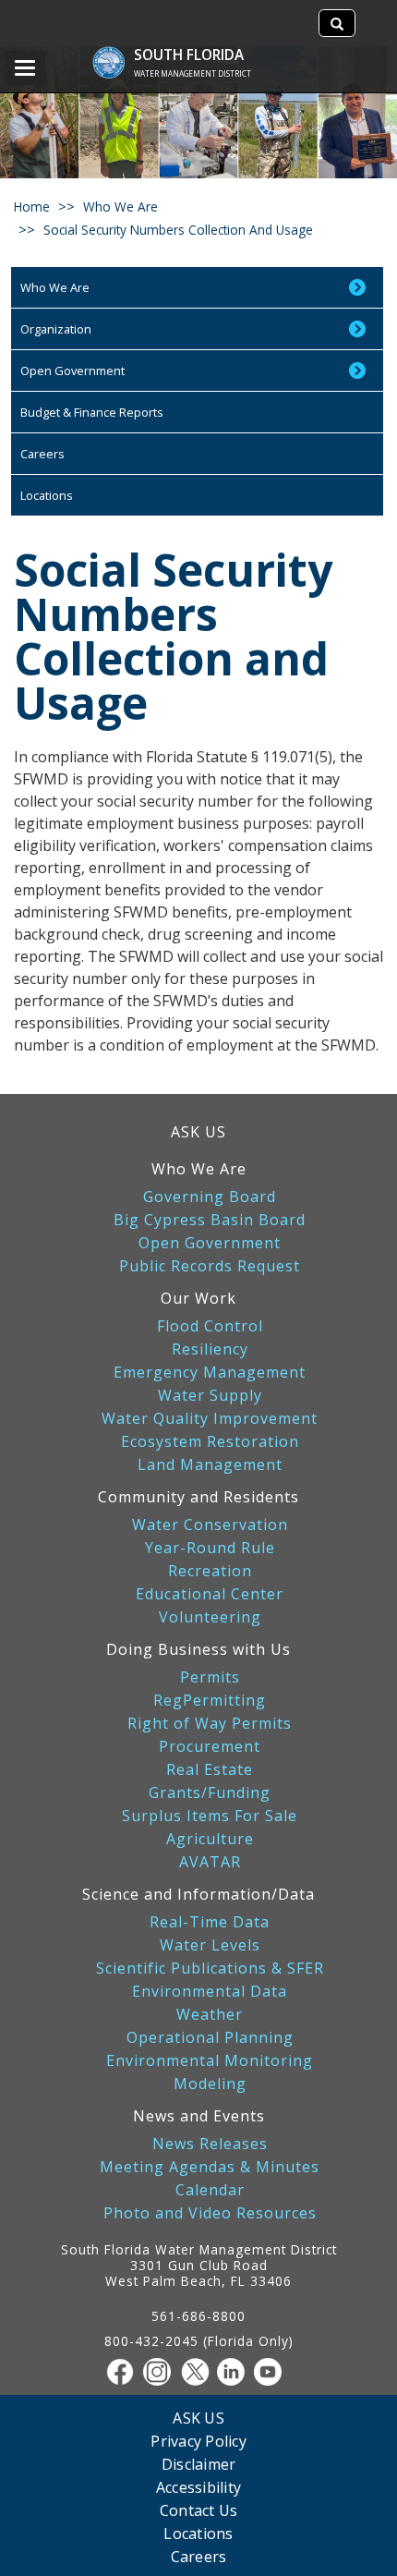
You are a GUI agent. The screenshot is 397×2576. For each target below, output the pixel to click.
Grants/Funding (210, 1793)
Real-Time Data (210, 1922)
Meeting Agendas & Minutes (210, 2167)
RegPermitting (210, 1701)
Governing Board (210, 1197)
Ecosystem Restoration (210, 1442)
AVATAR (210, 1862)
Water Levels (210, 1945)
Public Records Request (210, 1266)
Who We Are (55, 287)
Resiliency (210, 1349)
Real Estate (210, 1770)
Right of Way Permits (210, 1724)
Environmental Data (210, 1992)
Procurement (210, 1747)
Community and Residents (198, 1497)
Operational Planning (210, 2038)
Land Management (210, 1465)
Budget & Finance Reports (92, 412)
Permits (210, 1677)
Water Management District (192, 73)
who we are (120, 207)
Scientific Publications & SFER (210, 1968)
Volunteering (210, 1617)
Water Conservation (210, 1525)
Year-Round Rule (210, 1548)
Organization (56, 329)
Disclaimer (199, 2464)
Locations (47, 495)
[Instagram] (162, 2372)
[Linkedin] (235, 2372)
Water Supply (210, 1396)
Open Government (72, 371)
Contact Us (199, 2510)
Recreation (210, 1571)
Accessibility (198, 2487)
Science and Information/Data (198, 1894)
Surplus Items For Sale (210, 1816)
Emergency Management (210, 1373)
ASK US (198, 1132)
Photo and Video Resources (210, 2213)
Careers (42, 454)
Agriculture (210, 1839)
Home (32, 207)
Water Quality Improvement (210, 1419)
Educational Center (210, 1594)
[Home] (118, 53)
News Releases (210, 2144)
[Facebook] (125, 2372)
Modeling (210, 2084)
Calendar (210, 2190)
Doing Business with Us (198, 1649)
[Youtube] (272, 2372)
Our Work (198, 1298)
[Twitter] (198, 2372)
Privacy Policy (198, 2441)
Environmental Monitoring (210, 2061)
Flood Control (210, 1326)
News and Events (199, 2116)
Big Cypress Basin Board (210, 1220)
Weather (210, 2015)
